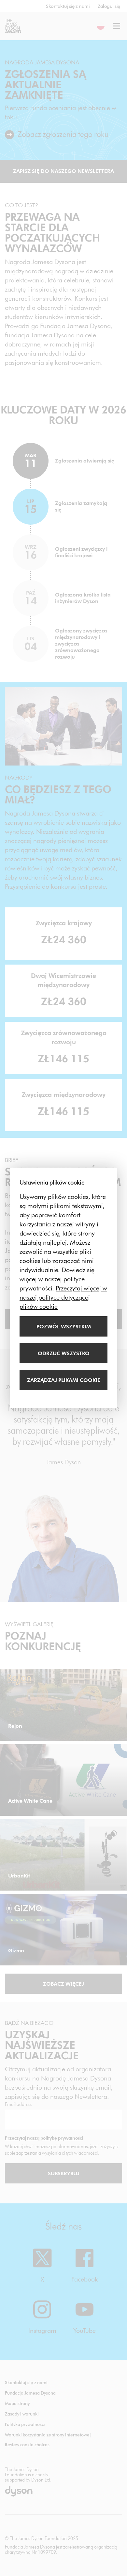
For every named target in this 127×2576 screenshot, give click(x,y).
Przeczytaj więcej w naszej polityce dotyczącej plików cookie (63, 1297)
